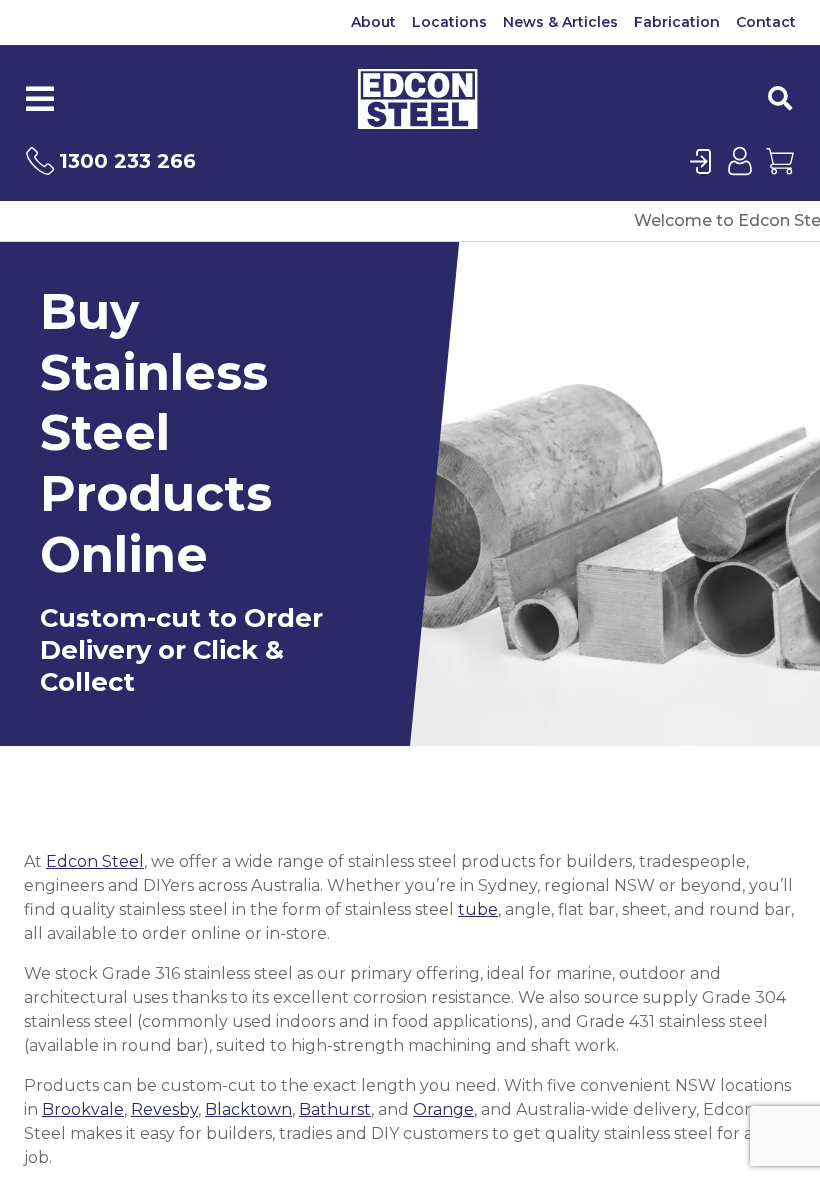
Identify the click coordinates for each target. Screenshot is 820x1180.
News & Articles (560, 22)
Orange (443, 1109)
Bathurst (335, 1109)
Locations (449, 22)
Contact (766, 22)
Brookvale (83, 1109)
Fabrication (677, 22)
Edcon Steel (95, 861)
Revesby (164, 1109)
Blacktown (248, 1109)
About (373, 22)
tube (478, 909)
